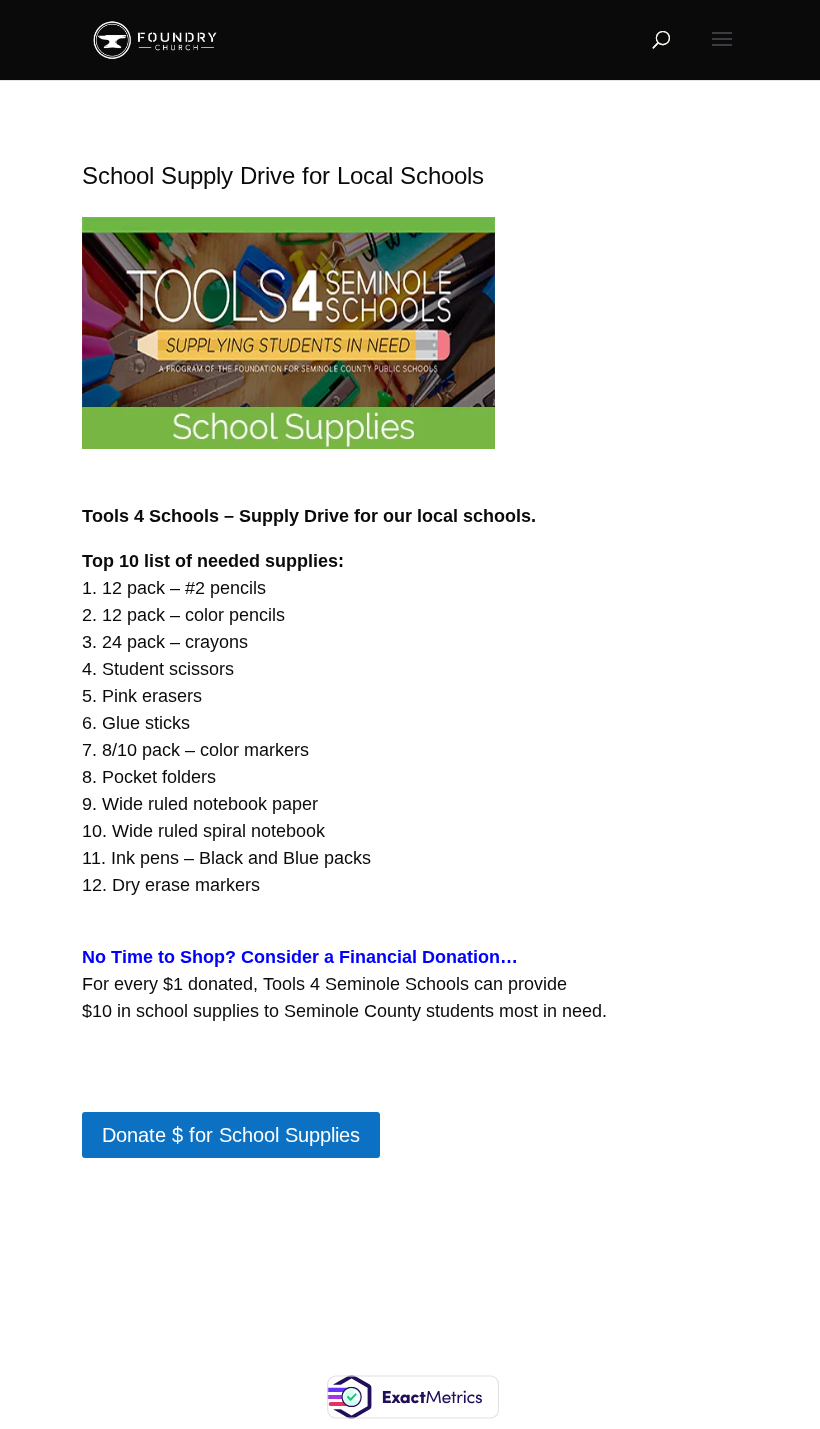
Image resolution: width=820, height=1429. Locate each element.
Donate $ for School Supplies (231, 1135)
